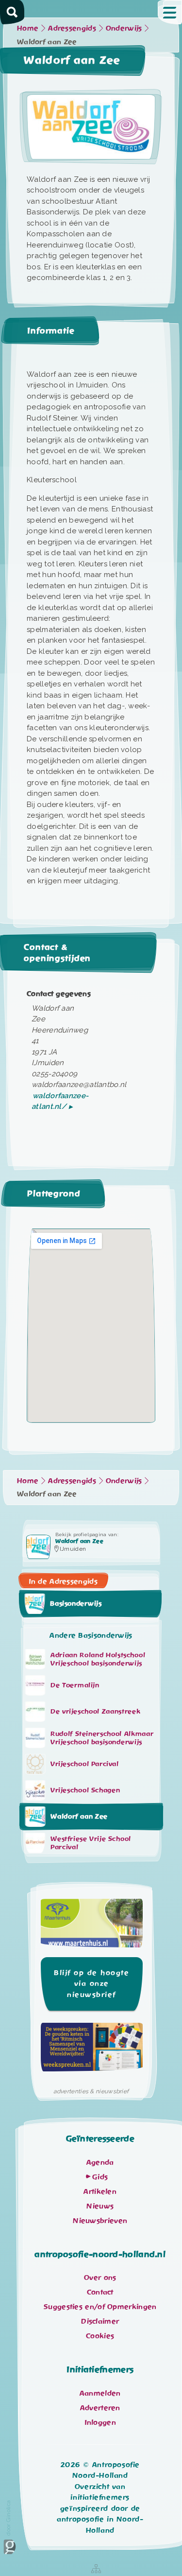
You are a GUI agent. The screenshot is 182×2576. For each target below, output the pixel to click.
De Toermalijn (75, 1685)
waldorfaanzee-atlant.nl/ (60, 1101)
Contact (100, 2292)
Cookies (100, 2336)
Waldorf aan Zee (79, 1816)
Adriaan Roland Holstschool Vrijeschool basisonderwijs (98, 1659)
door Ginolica (8, 2518)
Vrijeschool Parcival (85, 1764)
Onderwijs (124, 28)
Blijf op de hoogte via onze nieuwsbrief (91, 1984)
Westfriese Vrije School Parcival (91, 1843)
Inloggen (100, 2422)
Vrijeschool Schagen (85, 1790)
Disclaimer (100, 2321)
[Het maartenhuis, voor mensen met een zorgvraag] (92, 1926)
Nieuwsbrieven (100, 2221)
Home (28, 28)
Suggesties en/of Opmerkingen (100, 2307)
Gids (100, 2177)
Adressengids (72, 28)
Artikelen (100, 2191)
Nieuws (100, 2206)
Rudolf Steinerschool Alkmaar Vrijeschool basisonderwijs (102, 1738)
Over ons (100, 2278)
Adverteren (100, 2408)
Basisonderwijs (76, 1604)
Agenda (100, 2162)
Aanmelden (100, 2393)
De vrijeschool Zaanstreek (95, 1711)
